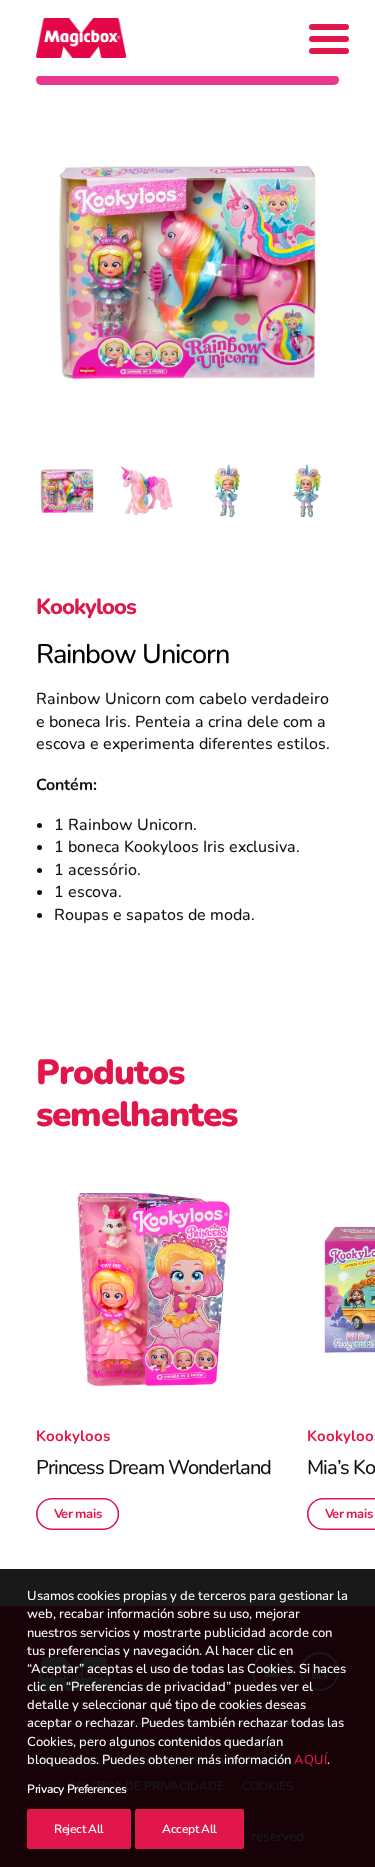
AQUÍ (310, 1760)
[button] (153, 1289)
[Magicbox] (81, 38)
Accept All (189, 1829)
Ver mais (78, 1514)
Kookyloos (86, 607)
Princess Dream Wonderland (153, 1467)
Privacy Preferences (76, 1789)
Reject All (79, 1829)
